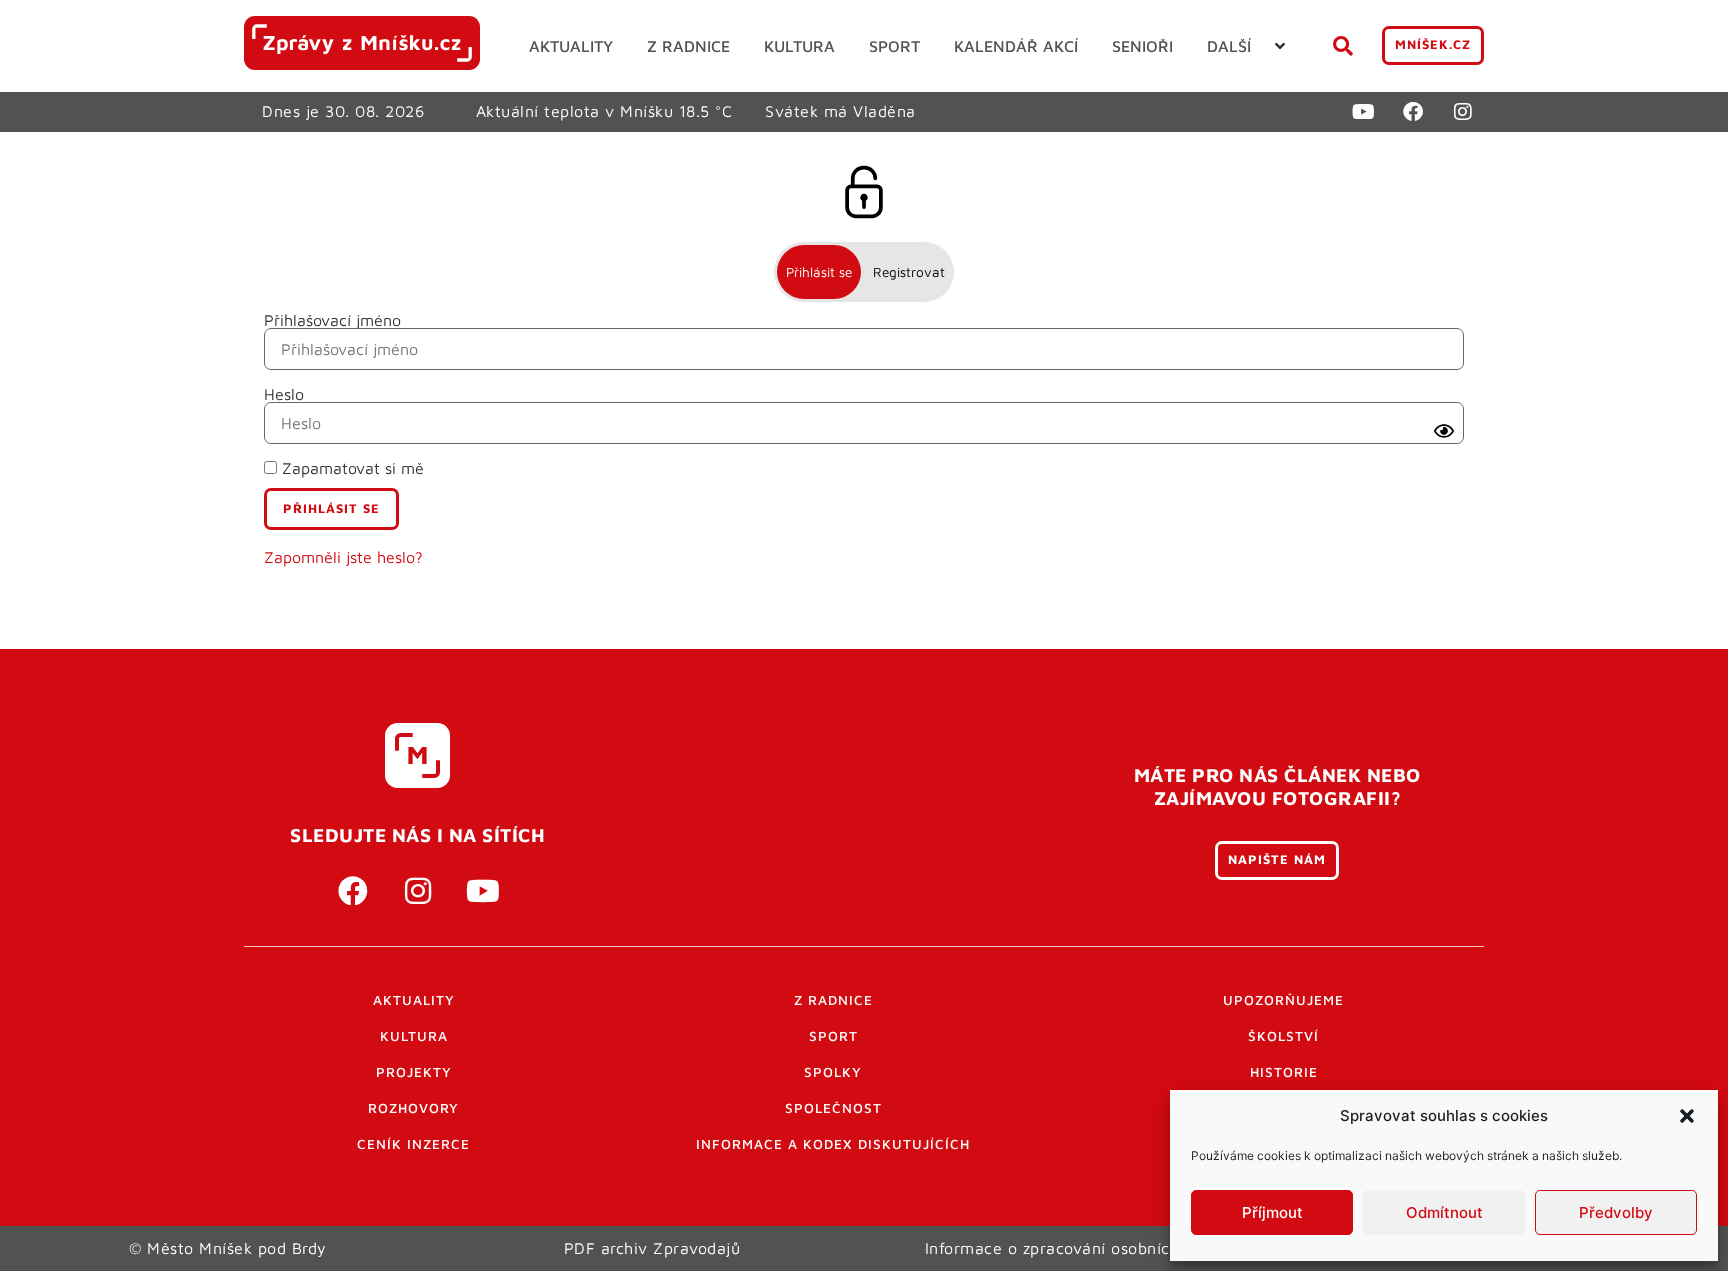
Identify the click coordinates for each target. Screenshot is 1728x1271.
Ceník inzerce (413, 1144)
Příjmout (1272, 1212)
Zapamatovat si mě (350, 468)
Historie (1284, 1072)
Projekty (414, 1072)
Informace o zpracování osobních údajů (1076, 1248)
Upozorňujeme (1283, 1000)
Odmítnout (1444, 1212)
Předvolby (1616, 1212)
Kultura (414, 1036)
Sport (833, 1036)
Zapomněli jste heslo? (343, 557)
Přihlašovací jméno (332, 320)
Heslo (284, 394)
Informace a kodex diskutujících (833, 1144)
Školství (1283, 1036)
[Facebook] (1413, 112)
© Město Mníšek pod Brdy (228, 1248)
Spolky (833, 1072)
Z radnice (833, 1000)
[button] (1687, 1116)
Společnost (833, 1108)
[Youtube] (1363, 112)
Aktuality (414, 1000)
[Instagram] (1463, 112)
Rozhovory (413, 1108)
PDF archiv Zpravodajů (652, 1248)
